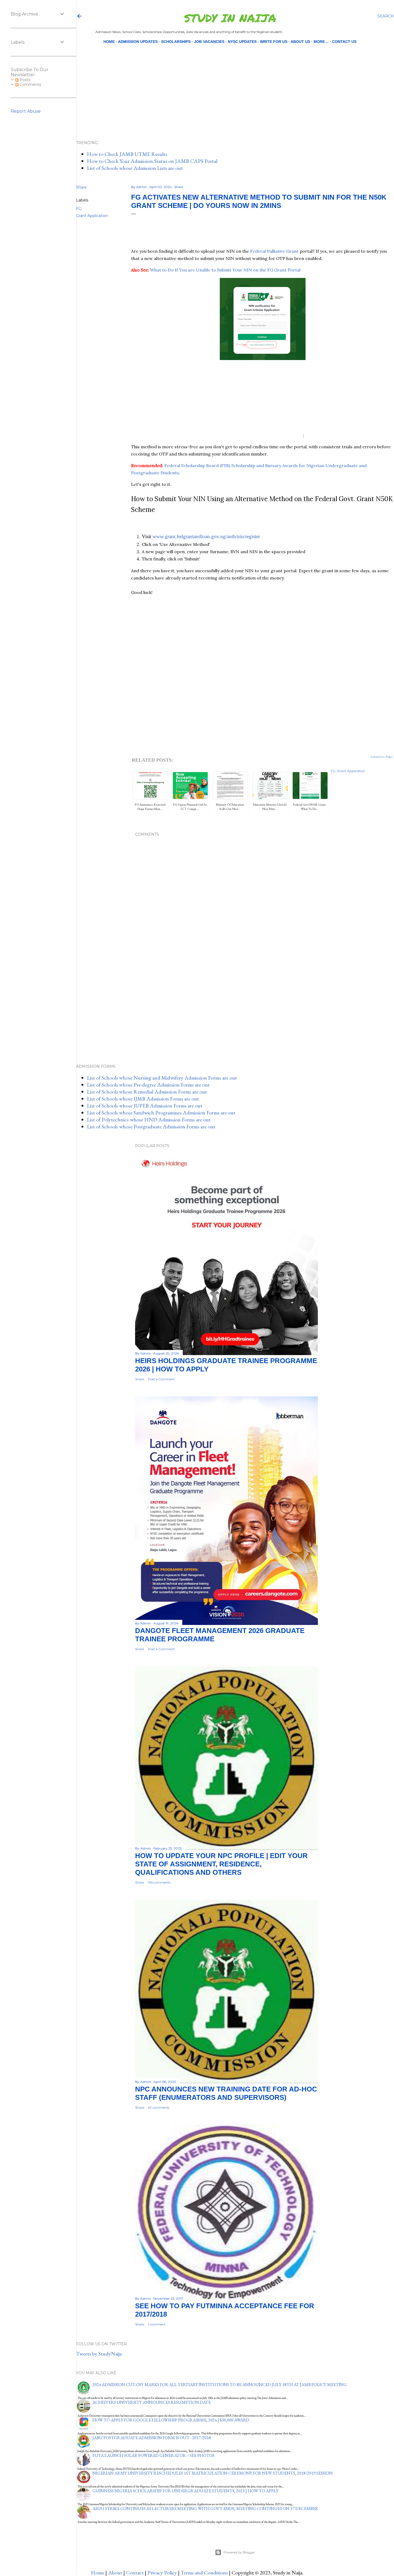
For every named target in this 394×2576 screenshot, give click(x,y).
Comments (30, 85)
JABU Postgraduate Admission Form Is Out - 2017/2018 (152, 2438)
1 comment (157, 2324)
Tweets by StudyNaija (99, 2354)
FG (79, 209)
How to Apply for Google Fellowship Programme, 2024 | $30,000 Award (171, 2420)
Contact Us (344, 42)
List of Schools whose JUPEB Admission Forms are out (145, 1106)
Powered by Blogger (239, 2552)
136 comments (159, 1882)
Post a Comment (161, 1379)
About (115, 2573)
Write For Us (274, 42)
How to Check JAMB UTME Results (127, 154)
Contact (135, 2573)
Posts (24, 80)
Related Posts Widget (382, 757)
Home (109, 42)
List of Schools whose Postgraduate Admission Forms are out (151, 1126)
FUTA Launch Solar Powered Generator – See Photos (153, 2455)
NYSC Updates (242, 42)
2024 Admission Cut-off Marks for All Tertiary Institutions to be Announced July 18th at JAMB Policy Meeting (220, 2385)
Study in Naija (230, 18)
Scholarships (176, 42)
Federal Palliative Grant (274, 251)
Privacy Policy (162, 2573)
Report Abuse (26, 111)
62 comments (159, 2107)
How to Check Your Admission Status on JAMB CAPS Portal (152, 161)
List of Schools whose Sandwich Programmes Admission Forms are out (161, 1113)
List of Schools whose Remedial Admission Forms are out (147, 1092)
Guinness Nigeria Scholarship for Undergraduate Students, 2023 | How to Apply (185, 2491)
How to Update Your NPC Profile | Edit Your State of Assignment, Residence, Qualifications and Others (221, 1864)
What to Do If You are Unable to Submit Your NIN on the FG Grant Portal (225, 270)
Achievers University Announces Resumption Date (152, 2402)
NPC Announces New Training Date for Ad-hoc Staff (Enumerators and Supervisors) (226, 2093)
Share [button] (81, 187)
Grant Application (92, 216)
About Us (300, 42)
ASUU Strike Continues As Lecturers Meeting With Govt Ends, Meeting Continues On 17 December (205, 2509)
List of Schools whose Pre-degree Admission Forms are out (148, 1085)
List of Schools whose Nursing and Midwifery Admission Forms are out (162, 1078)
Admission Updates (138, 42)
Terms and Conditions (204, 2573)
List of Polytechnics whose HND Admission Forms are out (149, 1120)
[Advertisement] (231, 83)
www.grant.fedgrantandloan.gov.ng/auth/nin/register (206, 536)
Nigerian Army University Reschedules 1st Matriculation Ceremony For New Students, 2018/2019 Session (213, 2473)
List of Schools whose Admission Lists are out (135, 168)
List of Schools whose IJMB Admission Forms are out (143, 1099)
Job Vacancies (209, 42)
